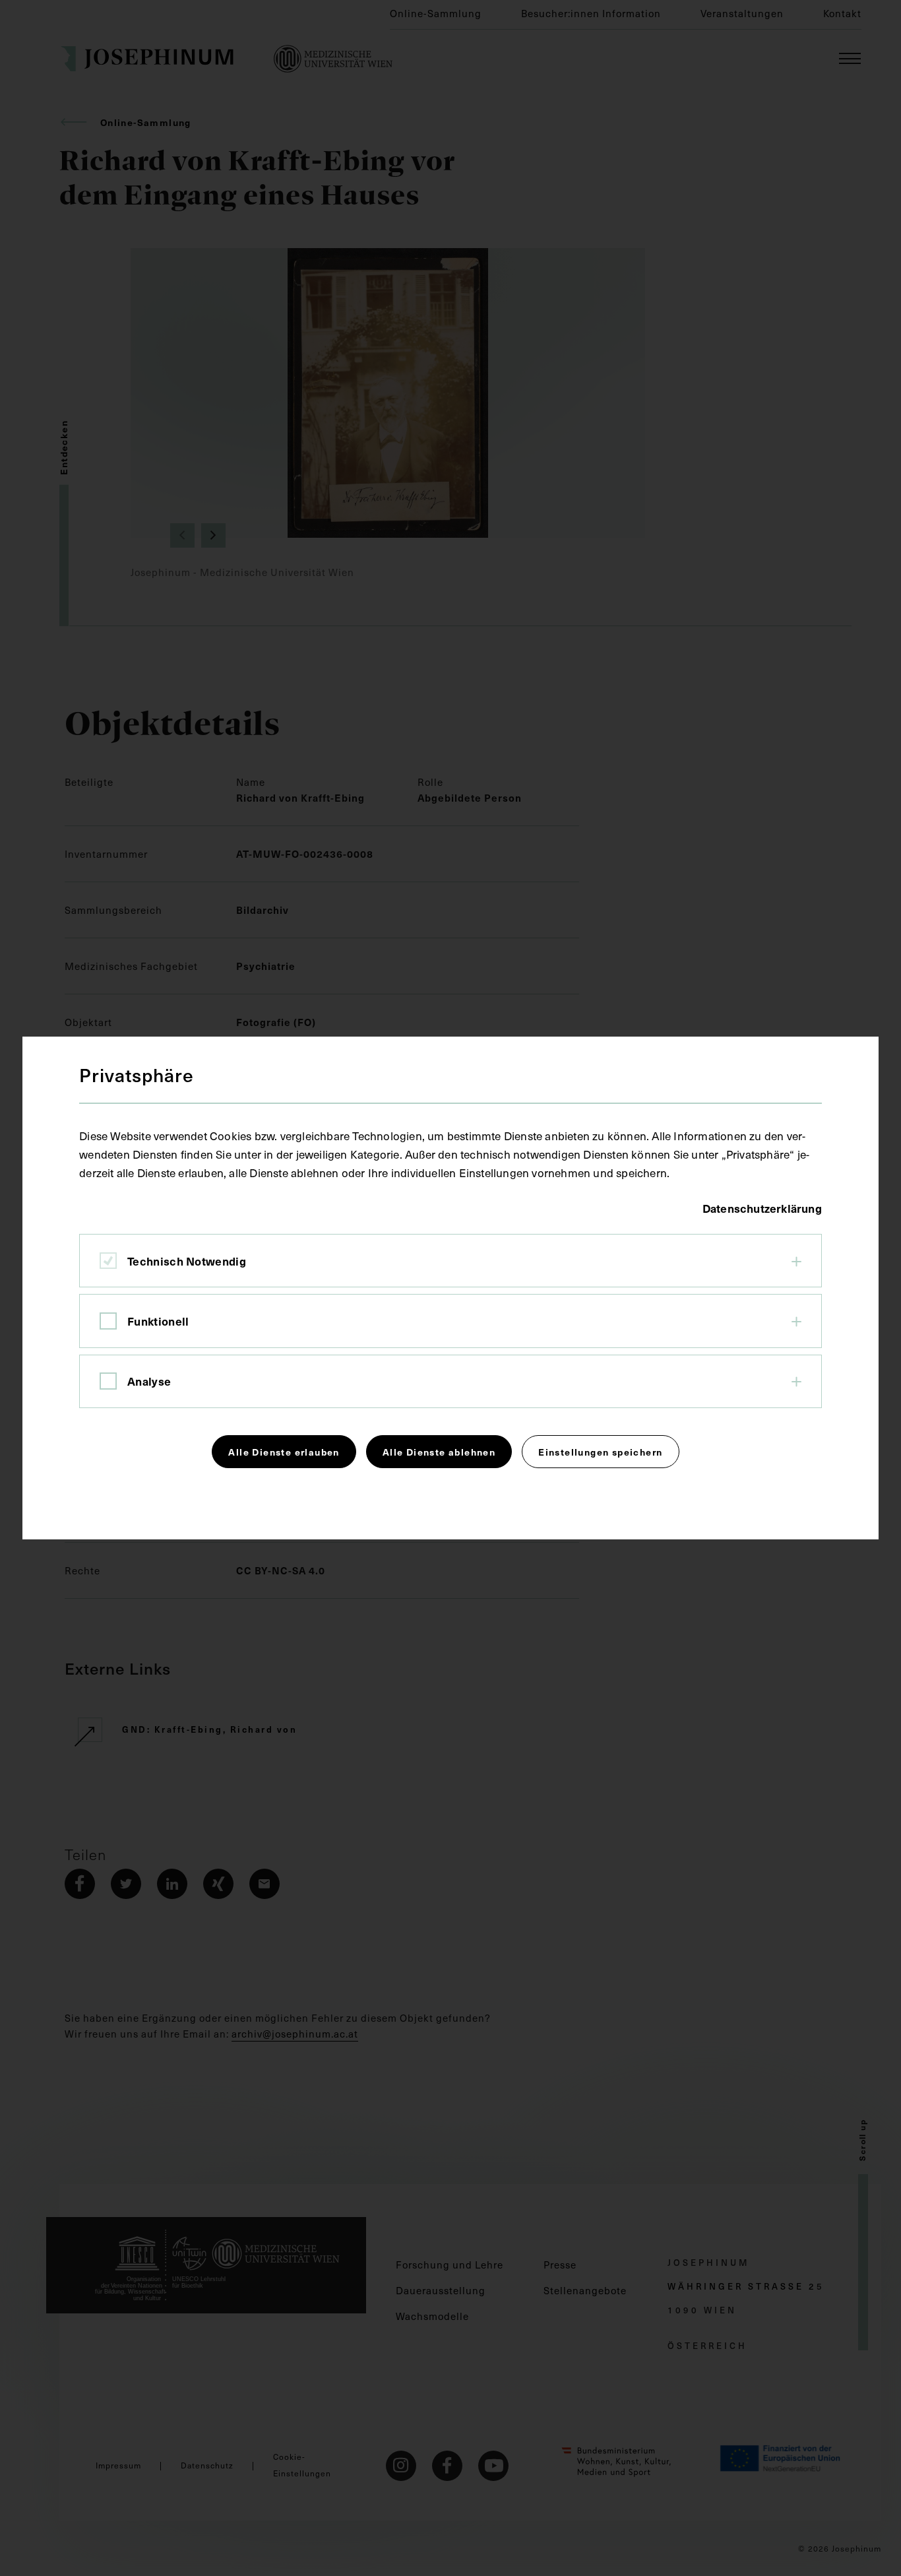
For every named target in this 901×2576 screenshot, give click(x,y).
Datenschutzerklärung (762, 1208)
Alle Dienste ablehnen (439, 1452)
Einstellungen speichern (600, 1452)
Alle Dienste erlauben (284, 1452)
